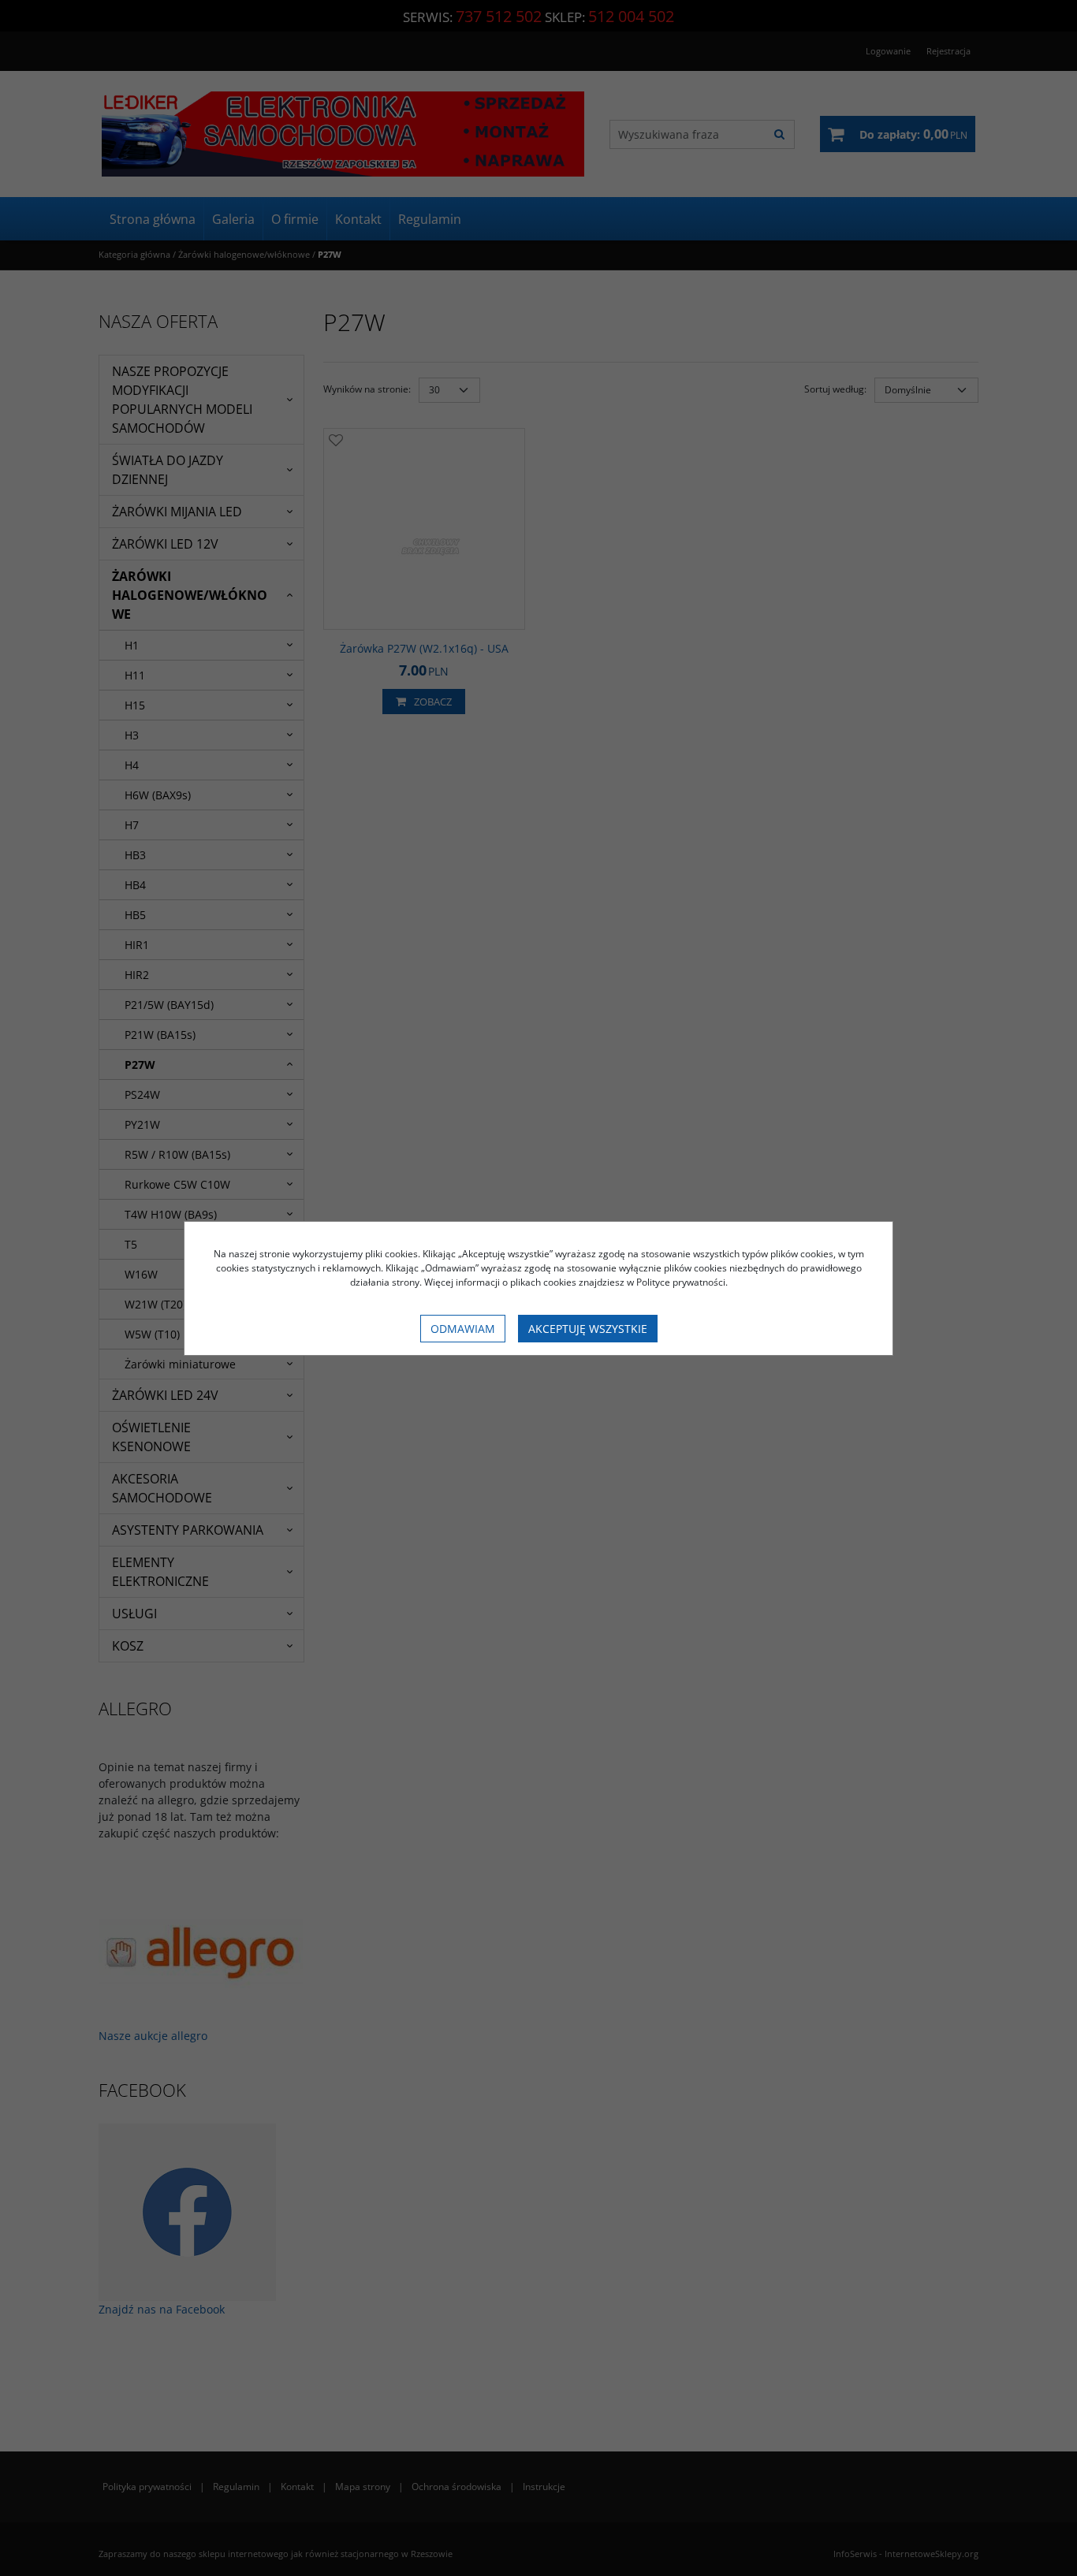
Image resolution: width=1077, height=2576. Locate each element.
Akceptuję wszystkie (588, 1329)
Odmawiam (463, 1329)
